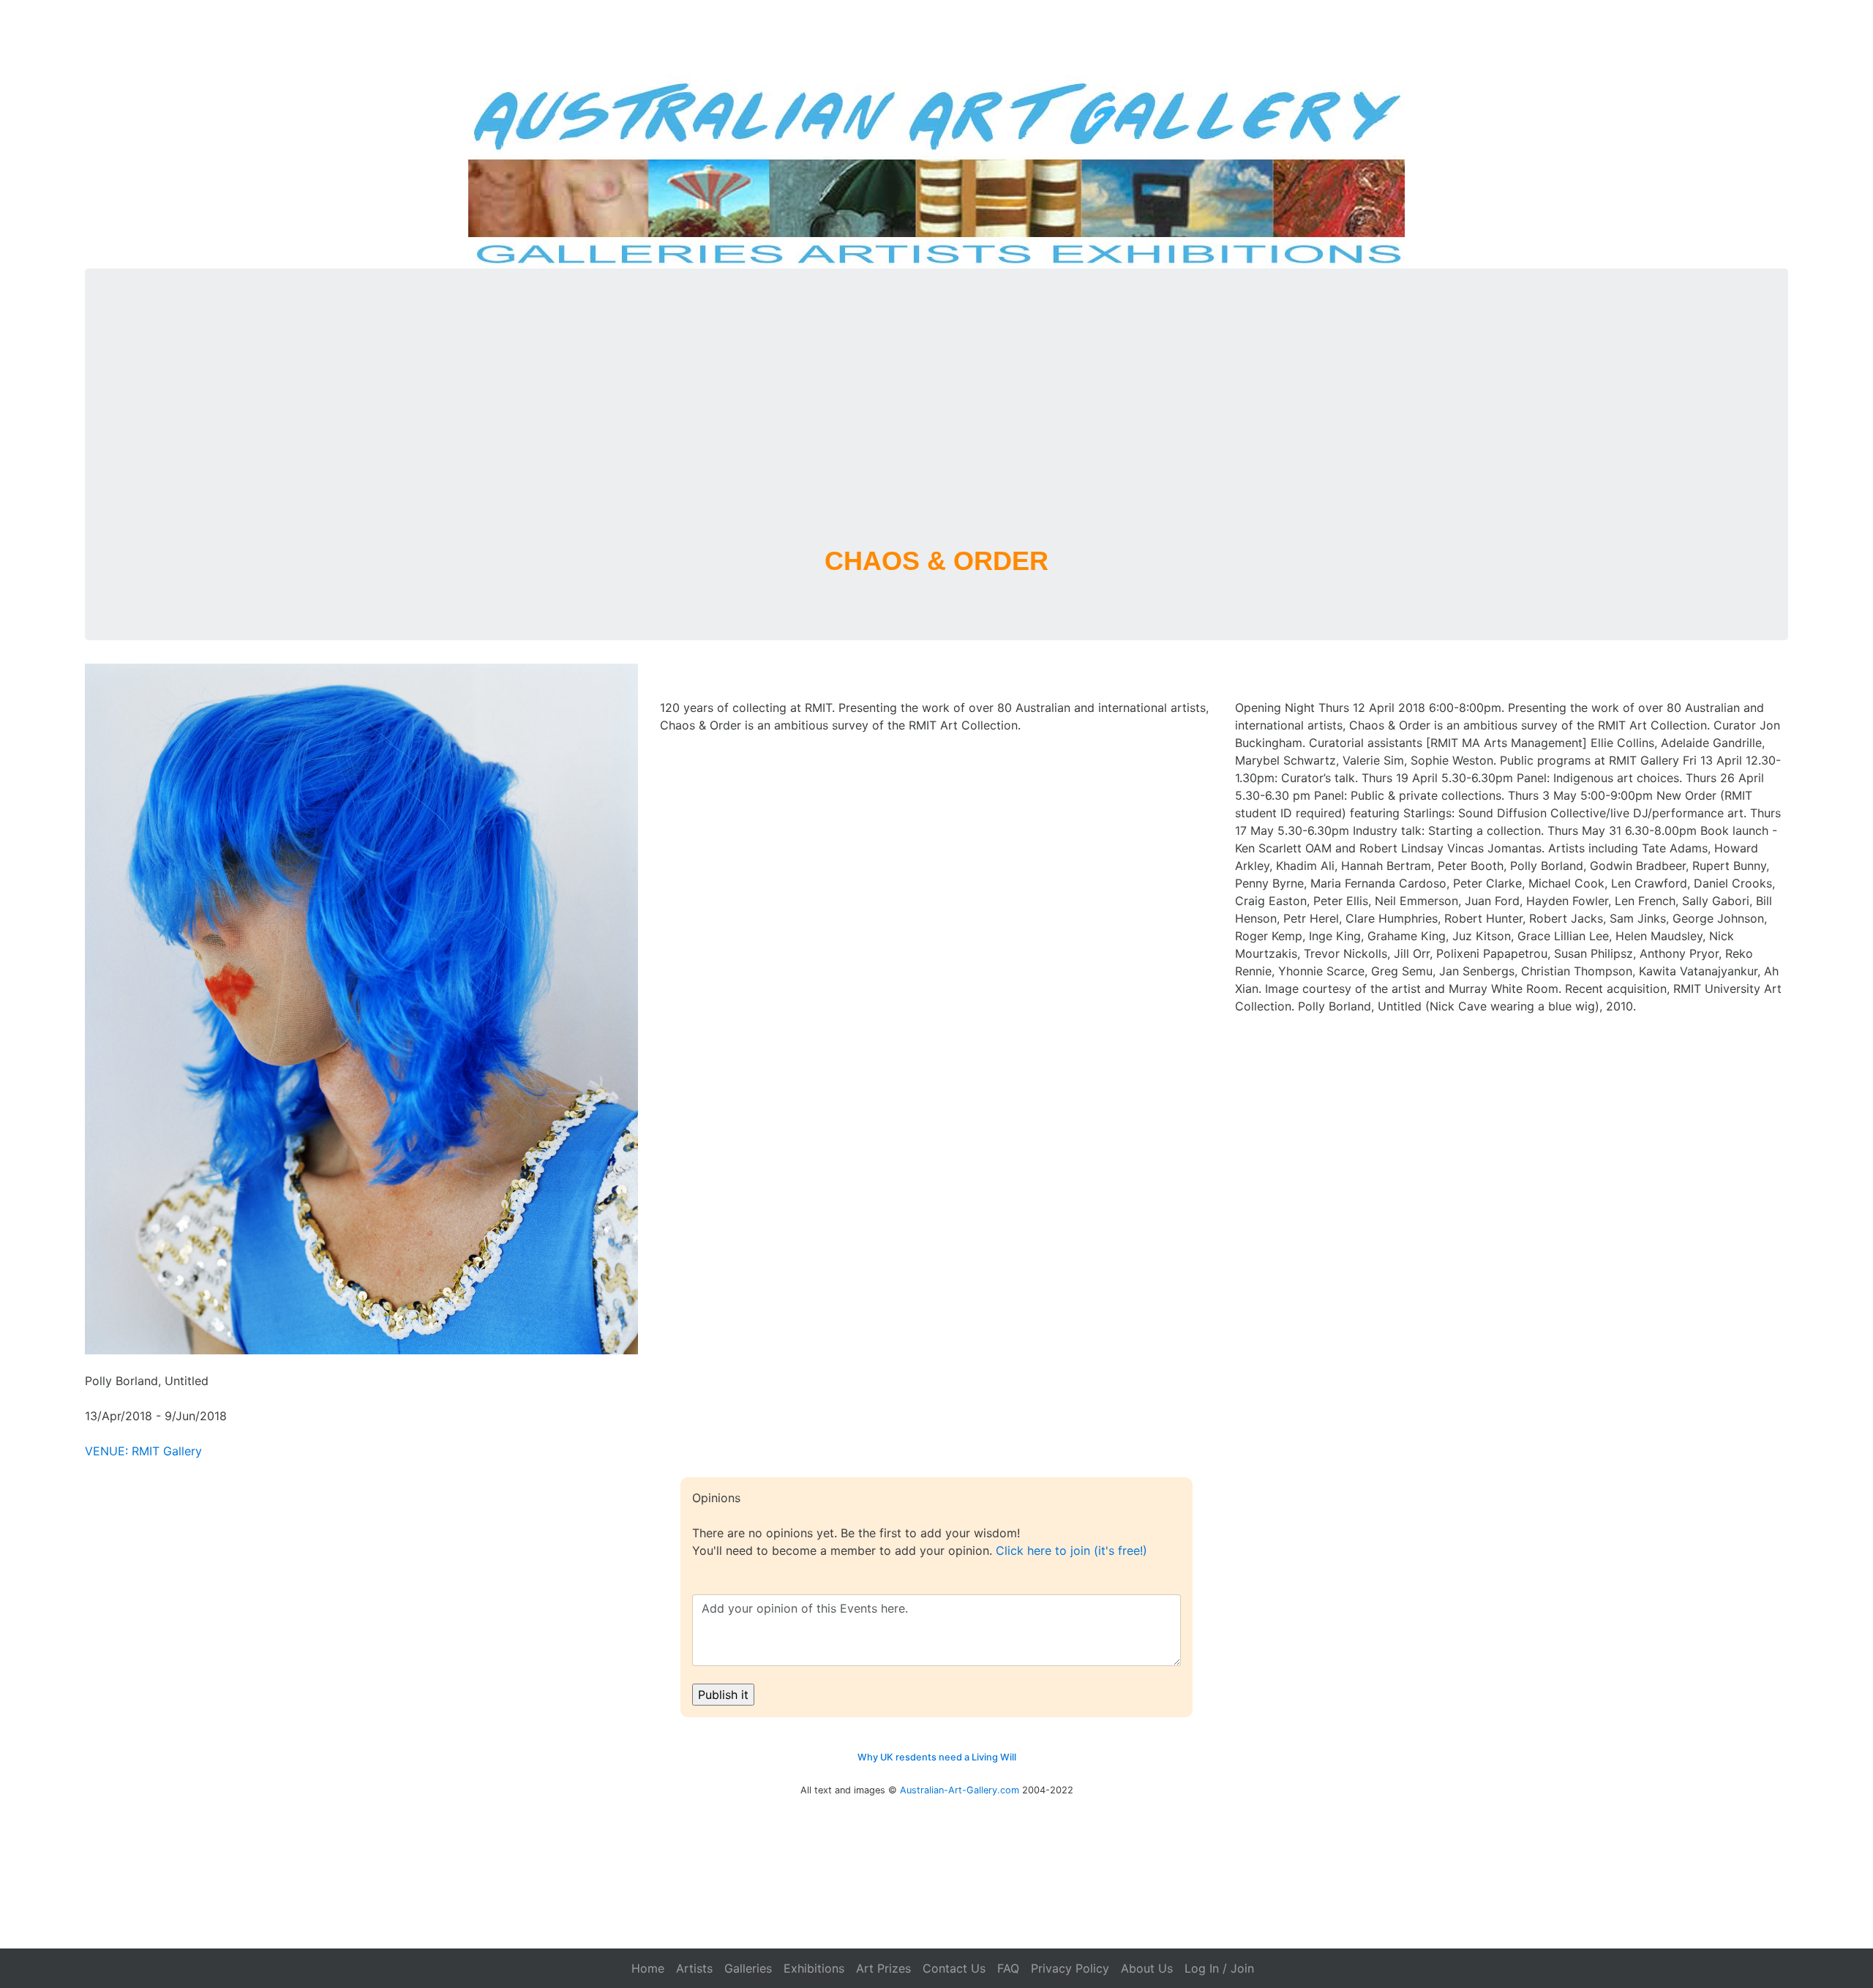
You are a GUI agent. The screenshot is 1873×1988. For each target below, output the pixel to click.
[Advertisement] (936, 425)
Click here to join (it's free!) (1071, 1550)
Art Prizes (883, 1968)
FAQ (1008, 1968)
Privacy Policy (1070, 1968)
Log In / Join (1219, 1968)
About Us (1147, 1968)
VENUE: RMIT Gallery (143, 1451)
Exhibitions (814, 1968)
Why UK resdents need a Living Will (937, 1757)
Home (648, 1968)
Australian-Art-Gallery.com (960, 1790)
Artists (694, 1968)
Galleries (748, 1968)
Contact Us (954, 1968)
